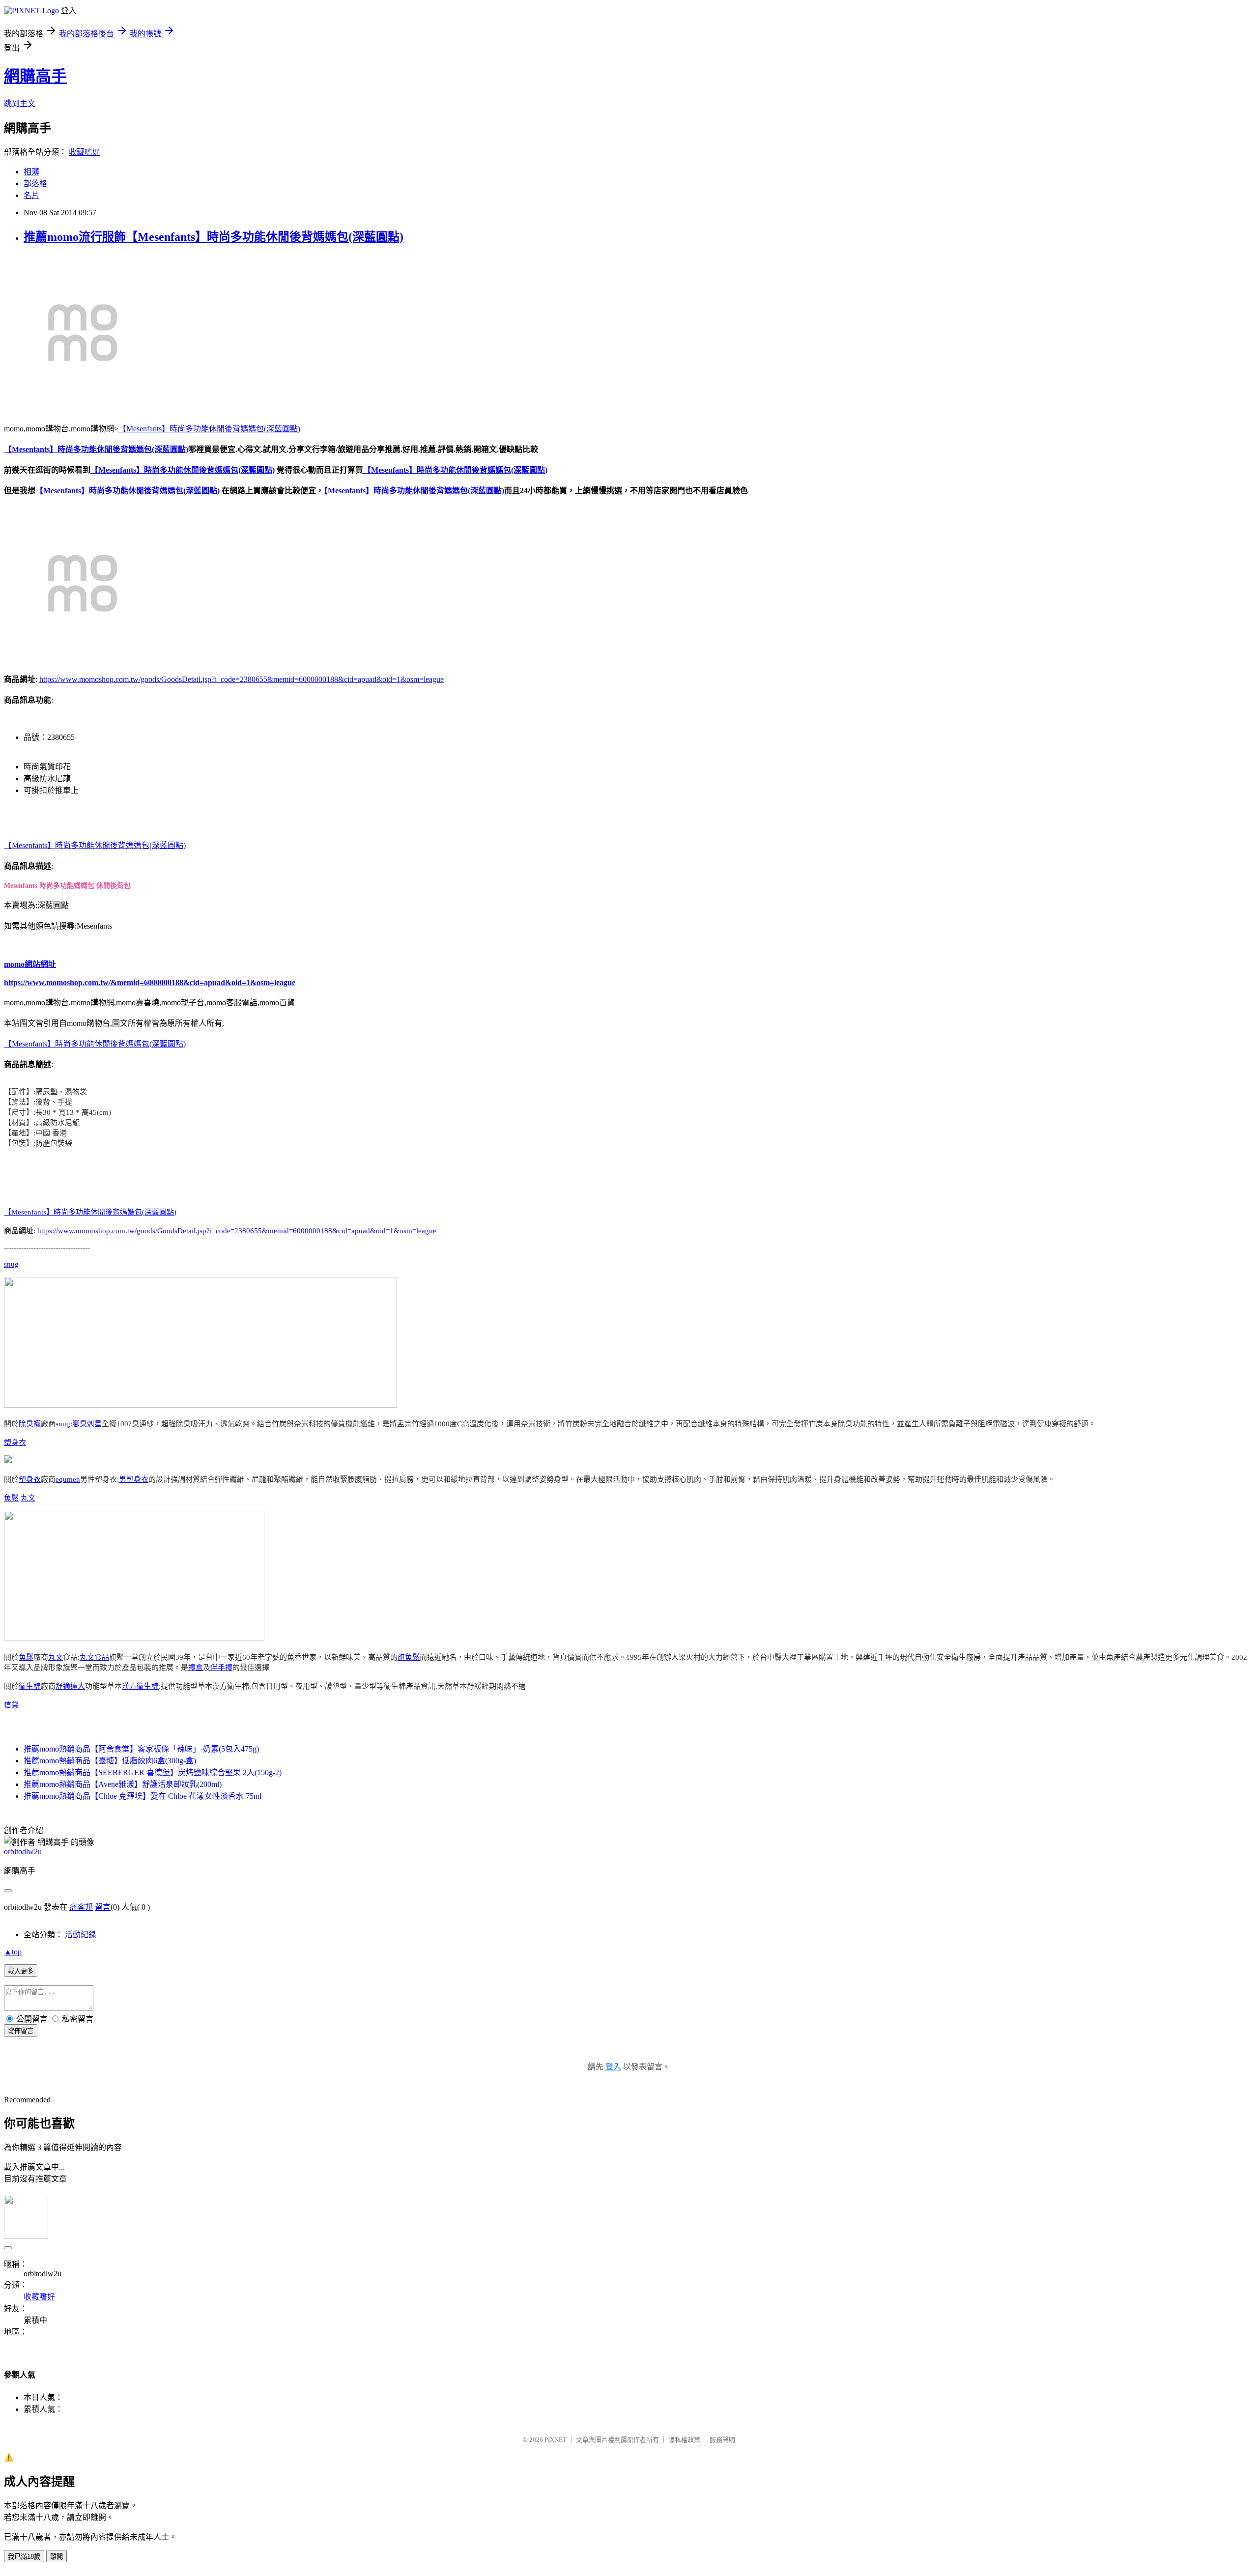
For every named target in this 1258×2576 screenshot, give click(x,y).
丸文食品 (94, 1657)
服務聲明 (722, 2440)
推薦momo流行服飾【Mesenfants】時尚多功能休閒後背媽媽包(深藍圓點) (214, 237)
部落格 (35, 184)
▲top (13, 1952)
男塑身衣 (134, 1479)
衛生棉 (30, 1686)
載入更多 (21, 1971)
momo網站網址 (30, 964)
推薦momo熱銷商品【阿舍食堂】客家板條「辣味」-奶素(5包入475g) (141, 1749)
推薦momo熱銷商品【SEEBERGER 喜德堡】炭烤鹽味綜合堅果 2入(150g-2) (153, 1772)
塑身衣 (15, 1443)
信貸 (11, 1705)
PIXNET (556, 2440)
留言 (103, 1907)
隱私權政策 (684, 2440)
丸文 (28, 1498)
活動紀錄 (81, 1935)
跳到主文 (20, 103)
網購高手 (35, 76)
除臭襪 (30, 1424)
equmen (68, 1479)
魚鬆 (11, 1498)
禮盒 (196, 1668)
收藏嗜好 (85, 152)
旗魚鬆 (409, 1657)
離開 (57, 2557)
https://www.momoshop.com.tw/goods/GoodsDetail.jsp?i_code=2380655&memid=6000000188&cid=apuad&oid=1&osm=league (242, 679)
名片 (31, 195)
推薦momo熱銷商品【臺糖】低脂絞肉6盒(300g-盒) (110, 1761)
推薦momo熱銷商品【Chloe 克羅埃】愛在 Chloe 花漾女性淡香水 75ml (143, 1796)
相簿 (31, 172)
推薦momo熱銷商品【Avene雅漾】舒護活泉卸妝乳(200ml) (123, 1784)
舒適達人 (70, 1686)
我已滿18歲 (24, 2557)
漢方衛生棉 (140, 1686)
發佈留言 (21, 2031)
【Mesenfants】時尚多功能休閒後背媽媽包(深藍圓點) (209, 429)
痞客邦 (81, 1907)
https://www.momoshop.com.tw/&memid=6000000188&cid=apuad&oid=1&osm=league (150, 982)
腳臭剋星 (87, 1424)
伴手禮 (221, 1668)
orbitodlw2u (23, 1852)
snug (11, 1264)
